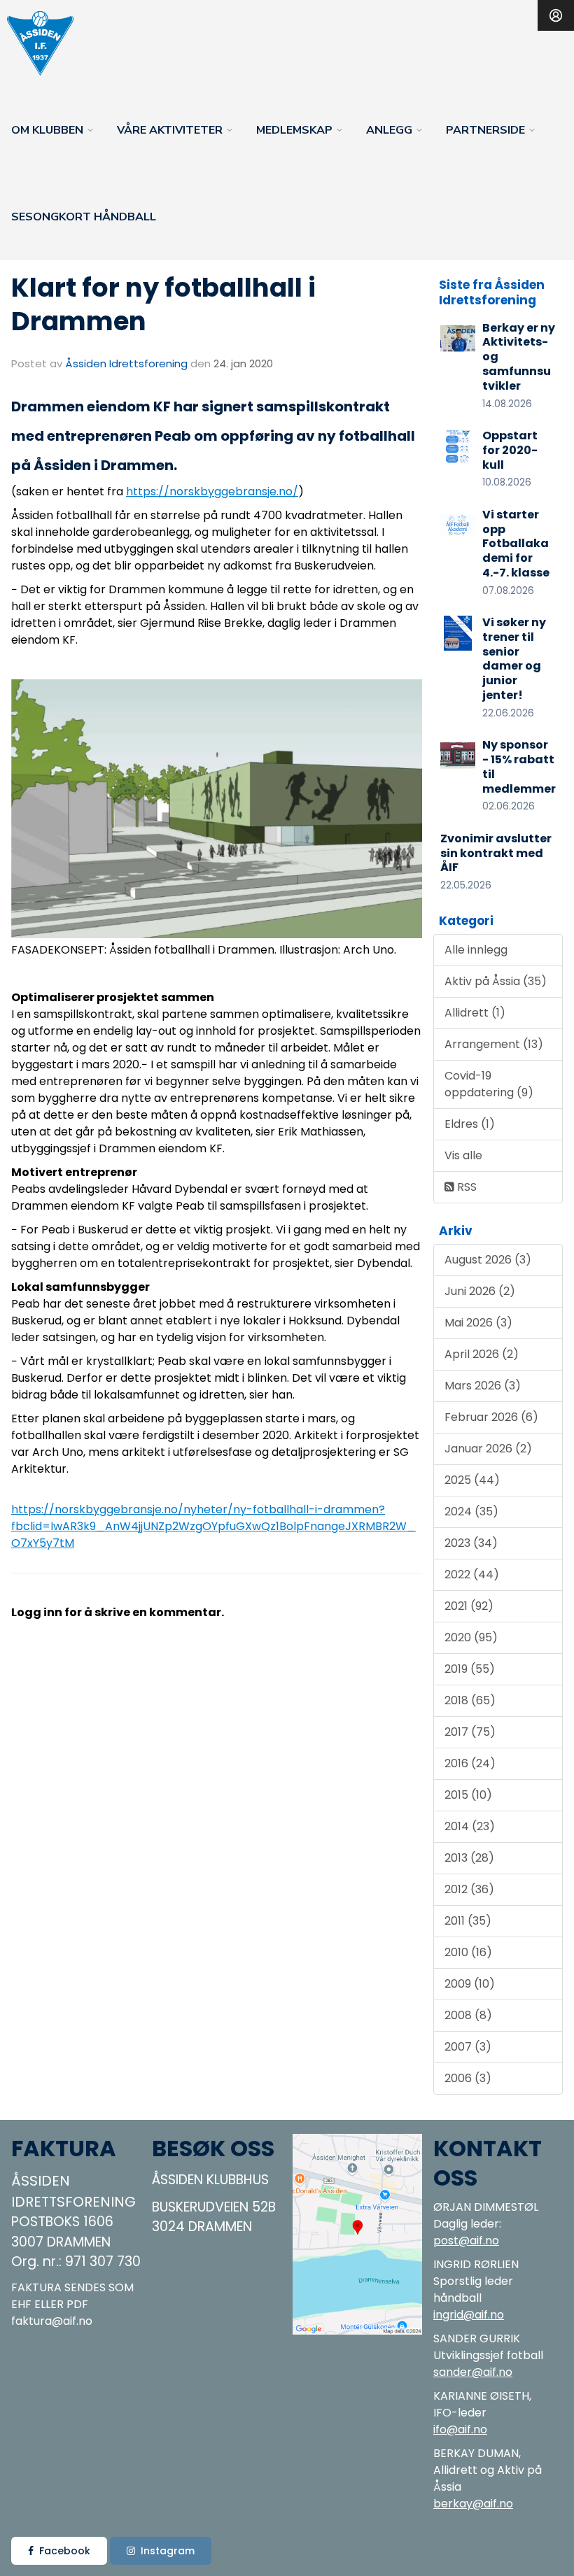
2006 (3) (468, 2078)
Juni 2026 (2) (480, 1291)
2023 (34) (471, 1543)
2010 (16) (468, 1952)
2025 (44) (472, 1480)
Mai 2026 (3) (478, 1323)
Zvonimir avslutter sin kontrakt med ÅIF (496, 853)
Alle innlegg (476, 950)
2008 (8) (468, 2015)
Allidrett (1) (475, 1013)
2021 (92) (469, 1606)
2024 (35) (471, 1512)
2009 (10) (470, 1984)
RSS (465, 1187)
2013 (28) (469, 1858)
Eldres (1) (470, 1124)
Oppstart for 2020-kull (510, 450)
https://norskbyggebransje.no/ (212, 491)
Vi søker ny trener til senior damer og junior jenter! (514, 659)
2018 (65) (470, 1700)
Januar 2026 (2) (488, 1449)
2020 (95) (471, 1637)
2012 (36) (469, 1889)
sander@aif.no (473, 2372)
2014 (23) (470, 1826)
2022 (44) (472, 1574)
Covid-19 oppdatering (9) (489, 1084)
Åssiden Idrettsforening (126, 363)
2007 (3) (468, 2047)
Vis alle (463, 1155)
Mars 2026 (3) (483, 1386)
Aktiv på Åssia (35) (496, 981)
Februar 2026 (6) (491, 1417)
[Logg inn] (556, 15)
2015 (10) (468, 1795)
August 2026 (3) (488, 1260)
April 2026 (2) (482, 1354)
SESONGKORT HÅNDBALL (84, 217)
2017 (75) (470, 1732)
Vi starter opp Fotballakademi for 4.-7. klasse (516, 544)
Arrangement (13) (494, 1044)
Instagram (168, 2551)
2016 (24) (470, 1763)
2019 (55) (470, 1669)
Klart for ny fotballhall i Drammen (163, 304)
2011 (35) (468, 1921)
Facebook (65, 2551)
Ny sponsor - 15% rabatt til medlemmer (519, 766)
